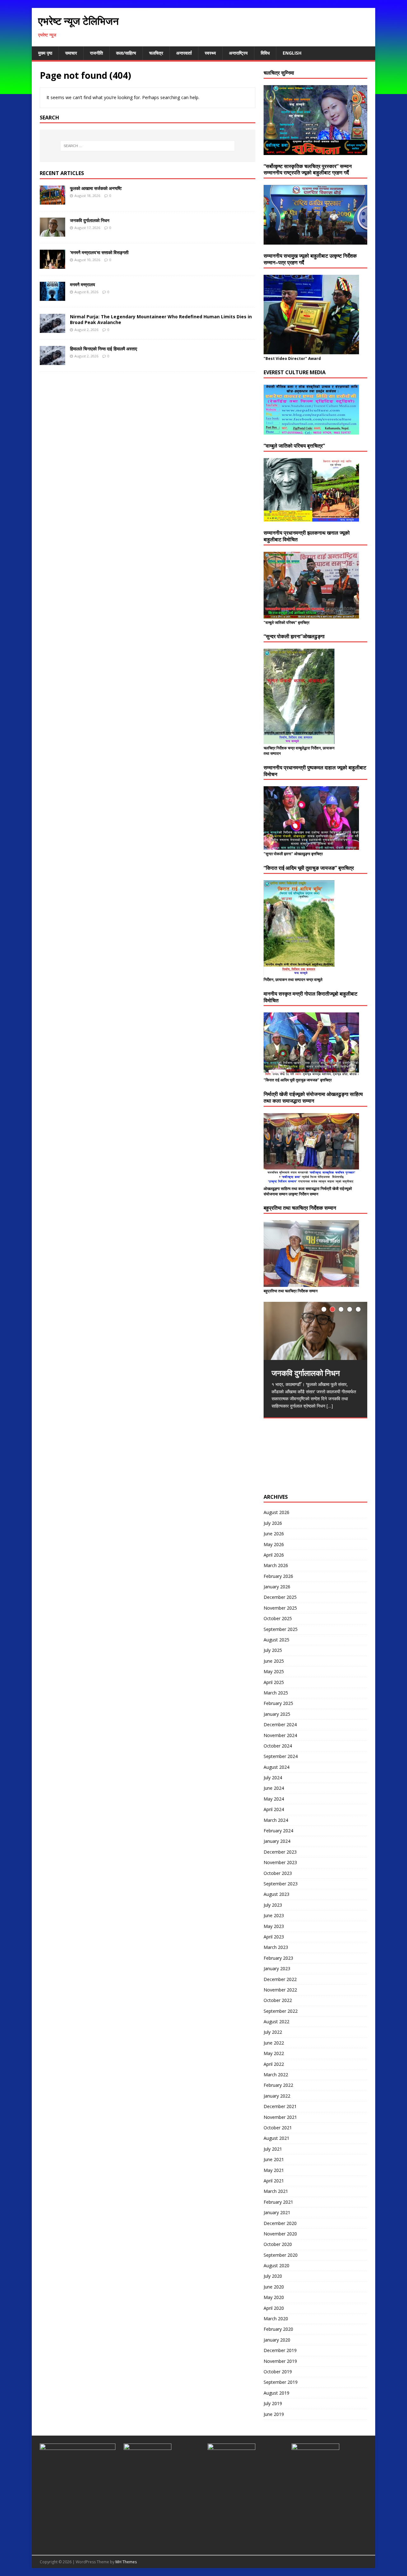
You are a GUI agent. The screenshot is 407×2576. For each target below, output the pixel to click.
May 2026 (274, 1544)
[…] (330, 1406)
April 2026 (274, 1555)
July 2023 (273, 1905)
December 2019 (280, 2350)
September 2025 (281, 1629)
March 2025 (276, 1693)
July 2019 (273, 2403)
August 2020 (276, 2265)
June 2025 (274, 1661)
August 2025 (276, 1640)
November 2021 (280, 2117)
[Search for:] (148, 146)
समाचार (71, 53)
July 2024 (273, 1778)
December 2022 (280, 1979)
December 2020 (280, 2223)
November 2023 (280, 1862)
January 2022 (277, 2096)
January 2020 (277, 2340)
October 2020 (278, 2244)
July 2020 (273, 2276)
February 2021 (278, 2202)
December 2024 (280, 1724)
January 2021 (277, 2212)
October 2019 (278, 2372)
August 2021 (276, 2138)
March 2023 (276, 1947)
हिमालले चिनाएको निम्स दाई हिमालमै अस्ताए (103, 349)
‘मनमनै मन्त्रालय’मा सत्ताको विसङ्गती (99, 252)
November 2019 (280, 2361)
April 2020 (274, 2308)
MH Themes (126, 2562)
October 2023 (278, 1873)
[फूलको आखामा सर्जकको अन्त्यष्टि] (52, 201)
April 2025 (274, 1682)
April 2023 (274, 1937)
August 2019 (276, 2393)
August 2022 (276, 2022)
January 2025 (277, 1714)
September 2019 (281, 2382)
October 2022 (278, 2000)
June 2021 (274, 2159)
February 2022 (278, 2085)
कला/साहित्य (126, 53)
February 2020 (278, 2329)
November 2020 (280, 2234)
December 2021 (280, 2106)
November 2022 (280, 1990)
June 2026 (274, 1534)
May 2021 (274, 2170)
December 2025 (280, 1597)
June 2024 (274, 1788)
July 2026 (273, 1523)
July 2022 (273, 2032)
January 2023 (277, 1968)
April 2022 (274, 2064)
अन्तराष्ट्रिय (238, 53)
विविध (265, 53)
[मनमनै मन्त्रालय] (52, 297)
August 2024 (276, 1767)
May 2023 (274, 1926)
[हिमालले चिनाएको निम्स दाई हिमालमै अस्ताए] (52, 361)
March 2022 (276, 2075)
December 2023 (280, 1852)
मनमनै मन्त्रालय (83, 284)
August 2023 (276, 1894)
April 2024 (274, 1809)
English (292, 53)
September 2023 (281, 1884)
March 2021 (276, 2191)
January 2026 (277, 1587)
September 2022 (281, 2011)
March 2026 (276, 1565)
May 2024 (274, 1799)
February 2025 (278, 1703)
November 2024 (280, 1735)
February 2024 (278, 1831)
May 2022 (274, 2053)
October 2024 (278, 1746)
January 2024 (277, 1841)
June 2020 (274, 2287)
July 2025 (273, 1650)
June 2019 (274, 2414)
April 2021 (274, 2181)
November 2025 (280, 1608)
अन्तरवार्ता (184, 53)
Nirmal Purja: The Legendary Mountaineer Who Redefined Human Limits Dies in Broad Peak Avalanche (161, 319)
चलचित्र (156, 53)
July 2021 (273, 2149)
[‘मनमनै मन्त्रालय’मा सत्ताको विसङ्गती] (52, 265)
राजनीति (97, 53)
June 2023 (274, 1915)
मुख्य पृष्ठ (45, 53)
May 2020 (274, 2297)
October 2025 (278, 1618)
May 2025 (274, 1671)
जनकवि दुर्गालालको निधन (90, 220)
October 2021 (278, 2128)
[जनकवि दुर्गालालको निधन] (52, 233)
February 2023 (278, 1958)
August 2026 (276, 1512)
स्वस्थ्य (210, 53)
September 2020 (281, 2255)
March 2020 (276, 2319)
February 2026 (278, 1576)
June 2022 (274, 2043)
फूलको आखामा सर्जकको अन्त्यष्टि (96, 188)
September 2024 (281, 1756)
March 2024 (276, 1820)
